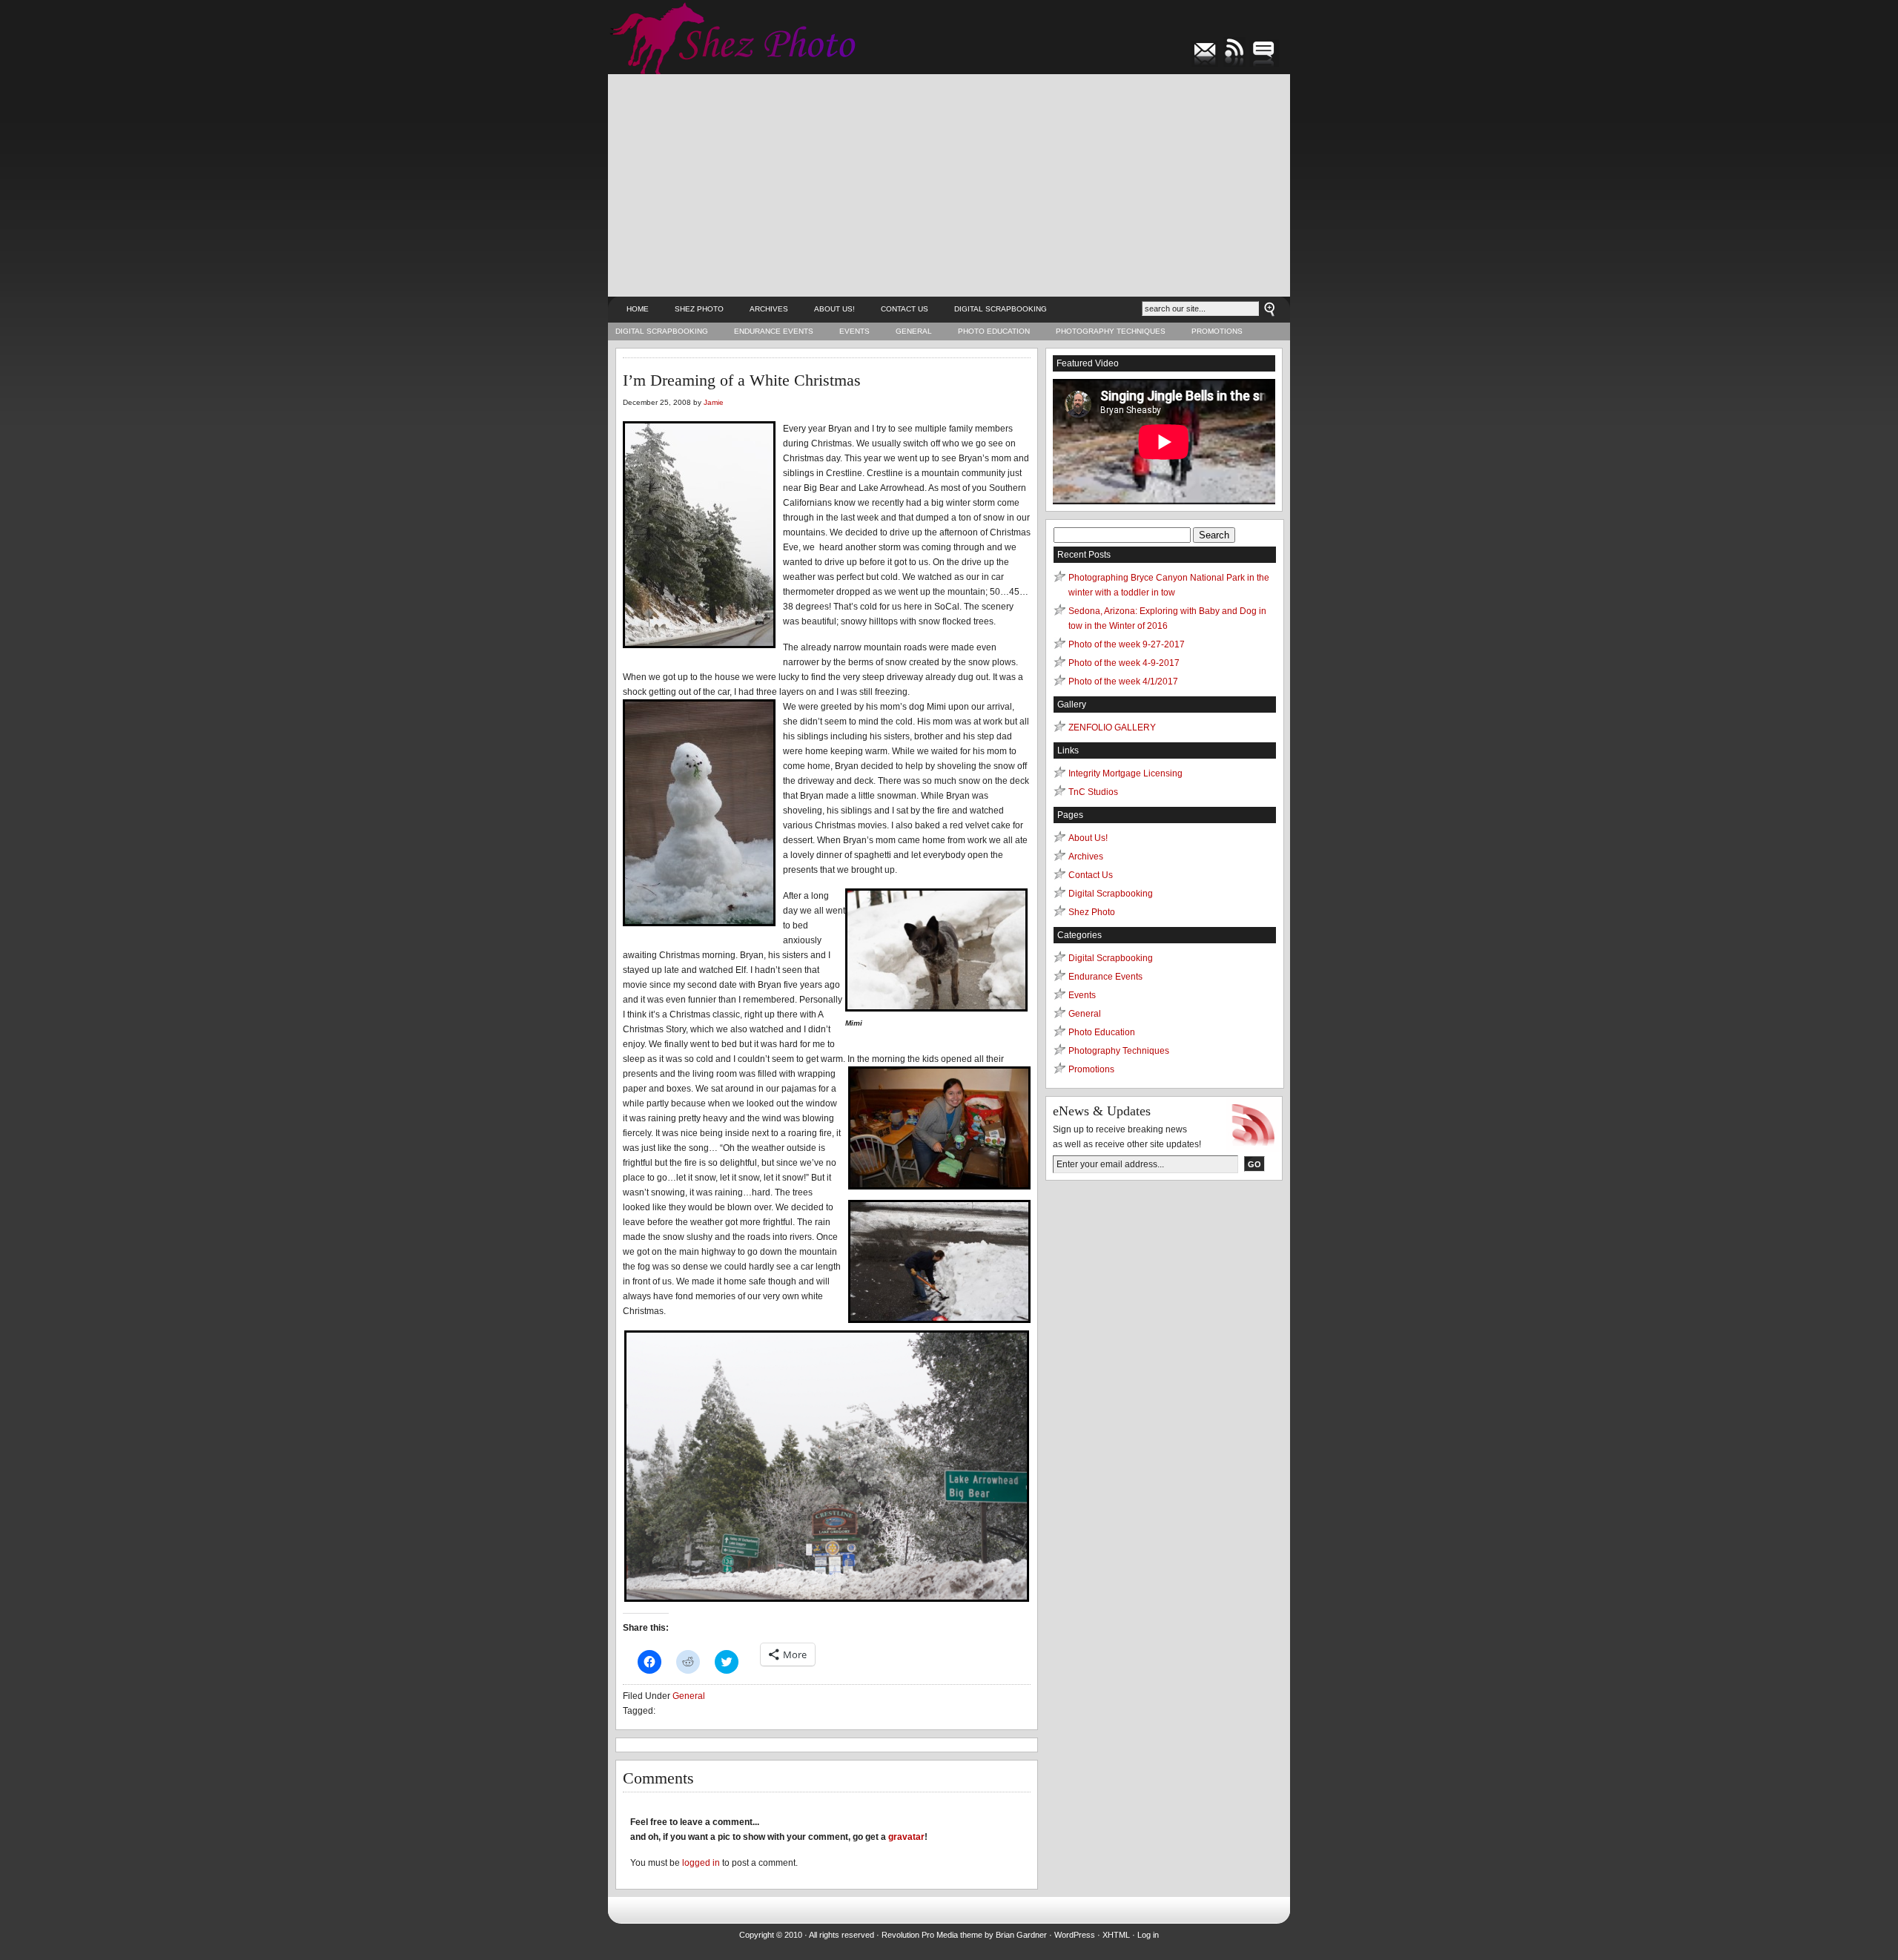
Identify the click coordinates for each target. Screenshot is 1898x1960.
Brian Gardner (1021, 1935)
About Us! (834, 309)
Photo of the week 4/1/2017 (1123, 682)
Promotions (1217, 331)
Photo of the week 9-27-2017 (1127, 644)
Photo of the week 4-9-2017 (1124, 663)
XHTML (1116, 1935)
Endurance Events (774, 331)
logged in (701, 1863)
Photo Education (994, 331)
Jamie (714, 402)
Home (638, 309)
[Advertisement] (949, 185)
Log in (1148, 1935)
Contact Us (905, 309)
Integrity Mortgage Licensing (1125, 773)
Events (854, 331)
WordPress (1075, 1935)
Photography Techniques (1111, 331)
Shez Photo (699, 309)
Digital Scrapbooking (1001, 309)
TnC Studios (1093, 792)
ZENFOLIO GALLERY (1112, 727)
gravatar (906, 1837)
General (914, 331)
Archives (769, 309)
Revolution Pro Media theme (932, 1935)
